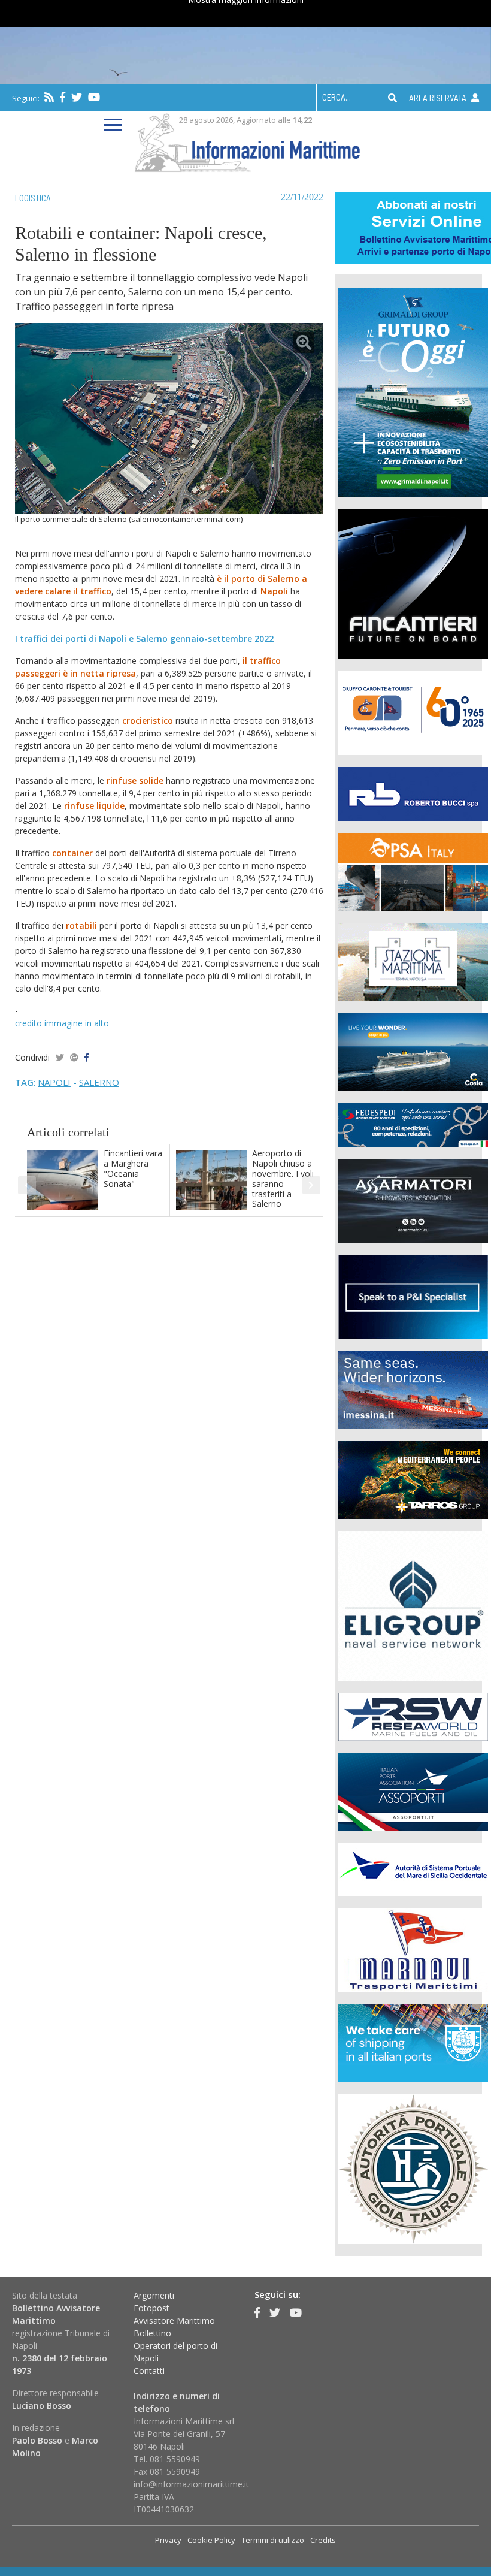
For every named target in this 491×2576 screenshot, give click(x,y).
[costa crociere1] (413, 1050)
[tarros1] (413, 1479)
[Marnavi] (413, 1949)
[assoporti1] (413, 1790)
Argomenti (154, 2295)
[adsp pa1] (413, 1868)
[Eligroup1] (413, 1604)
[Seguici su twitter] (77, 97)
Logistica (33, 198)
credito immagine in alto (62, 1023)
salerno (99, 1082)
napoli (54, 1082)
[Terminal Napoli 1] (413, 960)
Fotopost (151, 2308)
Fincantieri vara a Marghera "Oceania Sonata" (133, 1168)
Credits (323, 2540)
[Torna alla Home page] (246, 141)
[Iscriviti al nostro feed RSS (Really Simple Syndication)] (49, 97)
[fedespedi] (413, 1124)
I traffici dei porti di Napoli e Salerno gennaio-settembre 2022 (144, 638)
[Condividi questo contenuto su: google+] (74, 1057)
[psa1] (413, 870)
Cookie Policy (211, 2540)
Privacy (168, 2540)
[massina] (413, 1389)
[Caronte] (413, 712)
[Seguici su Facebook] (63, 97)
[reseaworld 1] (413, 1715)
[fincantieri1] (413, 583)
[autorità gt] (413, 2168)
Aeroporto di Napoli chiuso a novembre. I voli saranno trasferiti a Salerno (283, 1178)
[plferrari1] (413, 1296)
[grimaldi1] (413, 391)
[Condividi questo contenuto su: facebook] (87, 1057)
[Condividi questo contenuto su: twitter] (60, 1057)
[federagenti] (413, 2042)
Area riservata (439, 98)
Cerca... (337, 97)
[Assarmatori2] (413, 1200)
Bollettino (152, 2333)
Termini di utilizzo (273, 2540)
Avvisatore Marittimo (174, 2320)
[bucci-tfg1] (413, 792)
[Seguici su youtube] (94, 97)
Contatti (149, 2371)
